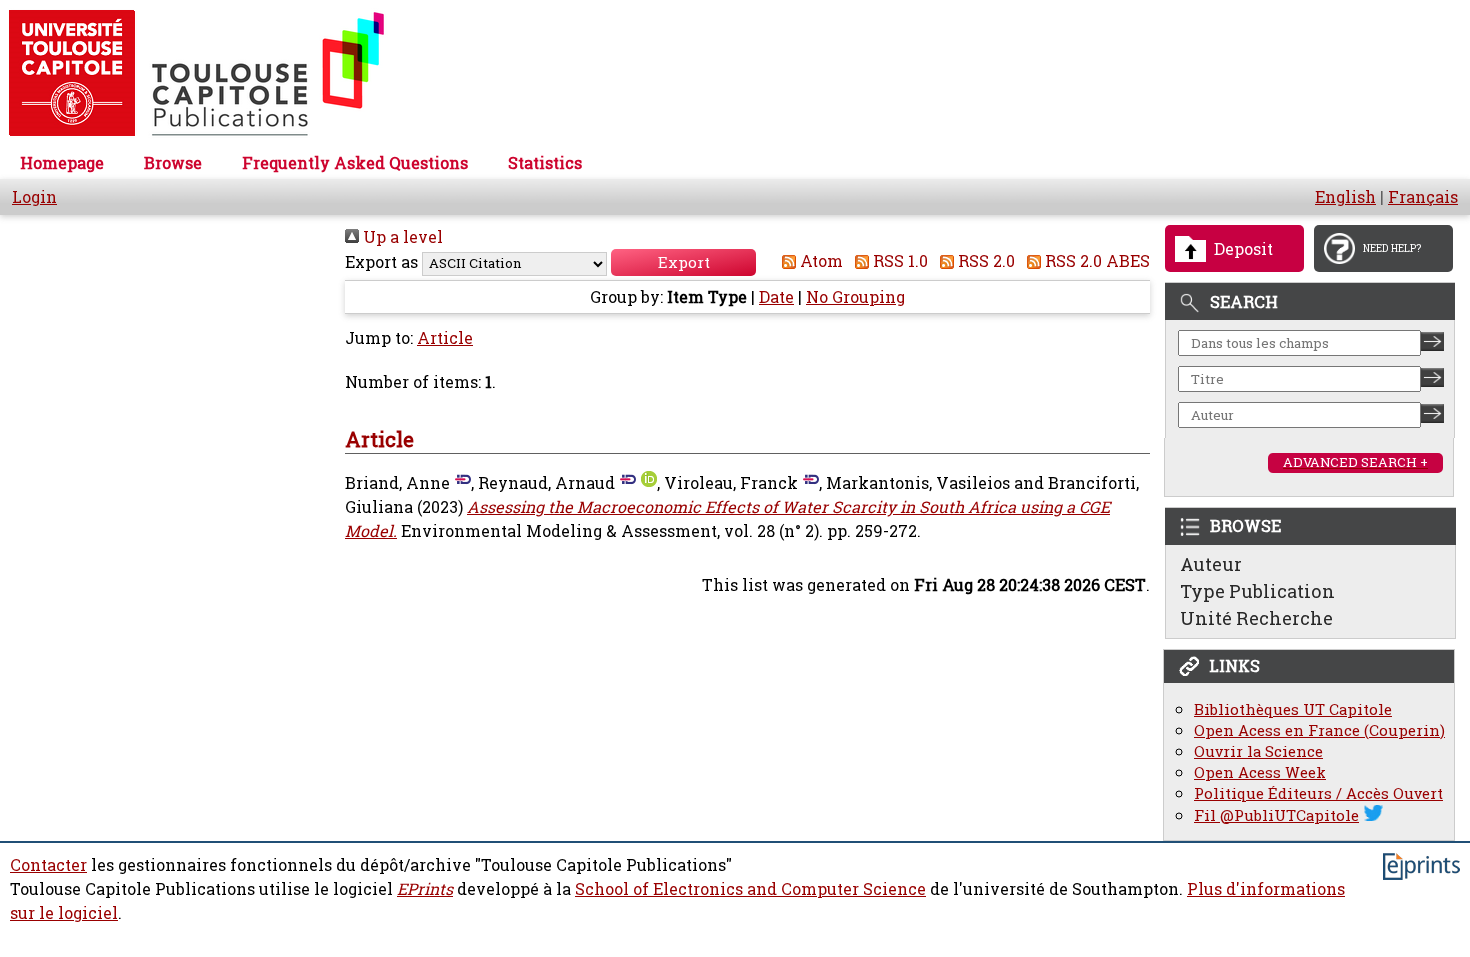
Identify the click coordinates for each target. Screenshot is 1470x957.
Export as (381, 262)
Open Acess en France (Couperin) (1319, 730)
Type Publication (1257, 591)
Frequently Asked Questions (355, 163)
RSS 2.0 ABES (1095, 261)
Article (445, 338)
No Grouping (855, 297)
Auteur (1211, 564)
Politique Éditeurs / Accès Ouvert (1318, 793)
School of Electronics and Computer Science (750, 889)
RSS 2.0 (984, 261)
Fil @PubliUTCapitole (1276, 815)
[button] (683, 262)
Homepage (62, 163)
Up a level (401, 237)
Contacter (48, 865)
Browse (173, 163)
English (1345, 197)
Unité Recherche (1256, 618)
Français (1423, 197)
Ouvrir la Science (1258, 751)
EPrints (425, 889)
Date (776, 297)
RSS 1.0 (898, 261)
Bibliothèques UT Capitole (1293, 709)
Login (34, 197)
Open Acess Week (1260, 772)
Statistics (545, 163)
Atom (819, 261)
